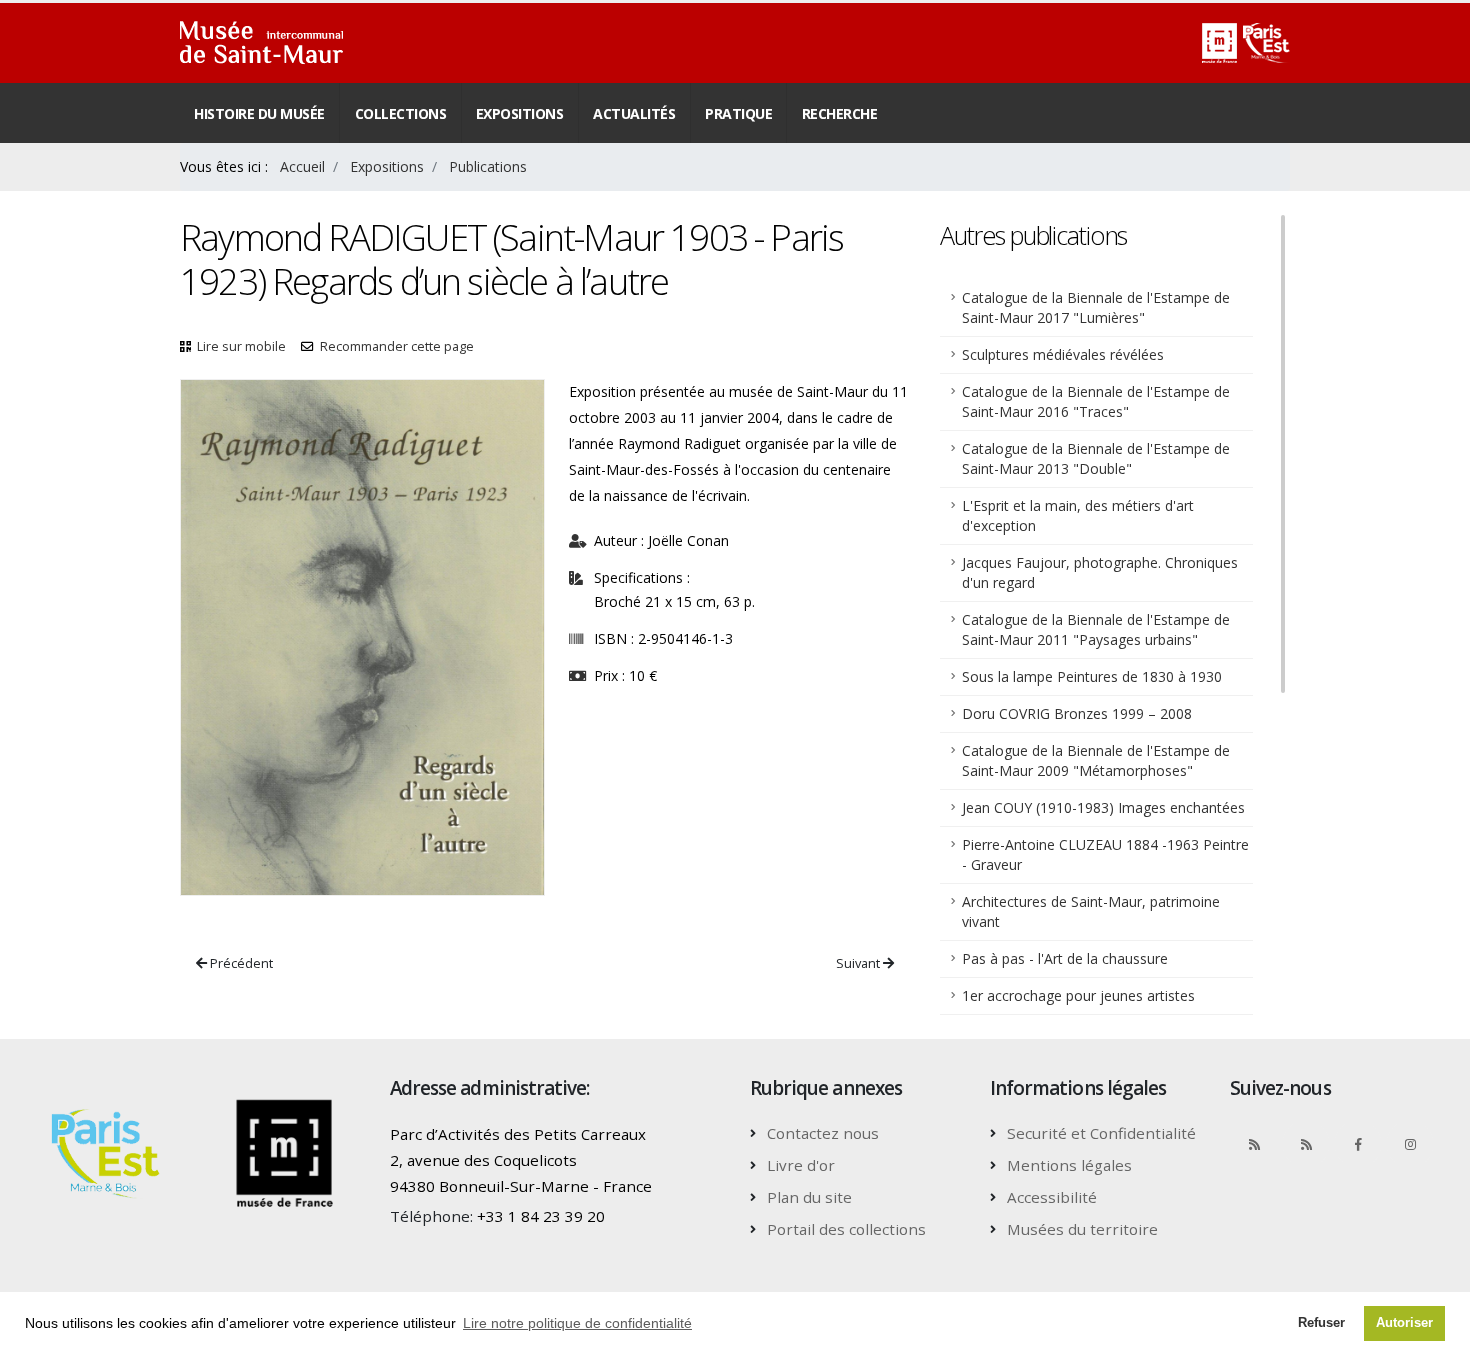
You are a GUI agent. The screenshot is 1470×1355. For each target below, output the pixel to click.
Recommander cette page (397, 346)
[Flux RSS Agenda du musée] (1306, 1144)
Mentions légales (1069, 1165)
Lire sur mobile (241, 346)
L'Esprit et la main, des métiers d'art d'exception (1078, 515)
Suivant (859, 963)
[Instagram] (1410, 1144)
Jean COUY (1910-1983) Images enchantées (1103, 807)
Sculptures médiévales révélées (1063, 354)
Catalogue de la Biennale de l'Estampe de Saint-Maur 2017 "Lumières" (1096, 307)
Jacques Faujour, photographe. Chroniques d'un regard (1100, 572)
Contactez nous (823, 1133)
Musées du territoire (1082, 1229)
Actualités (634, 113)
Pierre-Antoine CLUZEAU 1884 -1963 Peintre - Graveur (1105, 854)
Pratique (738, 113)
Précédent (240, 963)
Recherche (840, 113)
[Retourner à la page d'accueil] (261, 43)
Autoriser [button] (1404, 1323)
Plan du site (809, 1197)
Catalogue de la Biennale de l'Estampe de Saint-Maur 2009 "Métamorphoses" (1096, 760)
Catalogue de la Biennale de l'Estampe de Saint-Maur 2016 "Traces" (1096, 401)
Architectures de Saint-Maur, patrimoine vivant (1091, 911)
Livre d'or (801, 1165)
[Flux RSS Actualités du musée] (1254, 1144)
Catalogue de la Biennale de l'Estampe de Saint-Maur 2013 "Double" (1096, 458)
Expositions (520, 113)
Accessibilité (1052, 1197)
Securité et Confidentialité (1101, 1133)
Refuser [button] (1321, 1323)
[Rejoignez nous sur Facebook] (1358, 1144)
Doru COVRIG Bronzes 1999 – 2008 (1077, 713)
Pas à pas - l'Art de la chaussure (1065, 958)
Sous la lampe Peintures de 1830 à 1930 (1092, 676)
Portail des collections (846, 1229)
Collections (401, 113)
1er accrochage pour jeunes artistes (1078, 995)
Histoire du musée (259, 113)
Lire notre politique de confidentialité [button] (577, 1323)
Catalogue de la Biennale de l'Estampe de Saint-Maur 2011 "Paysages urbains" (1096, 629)
